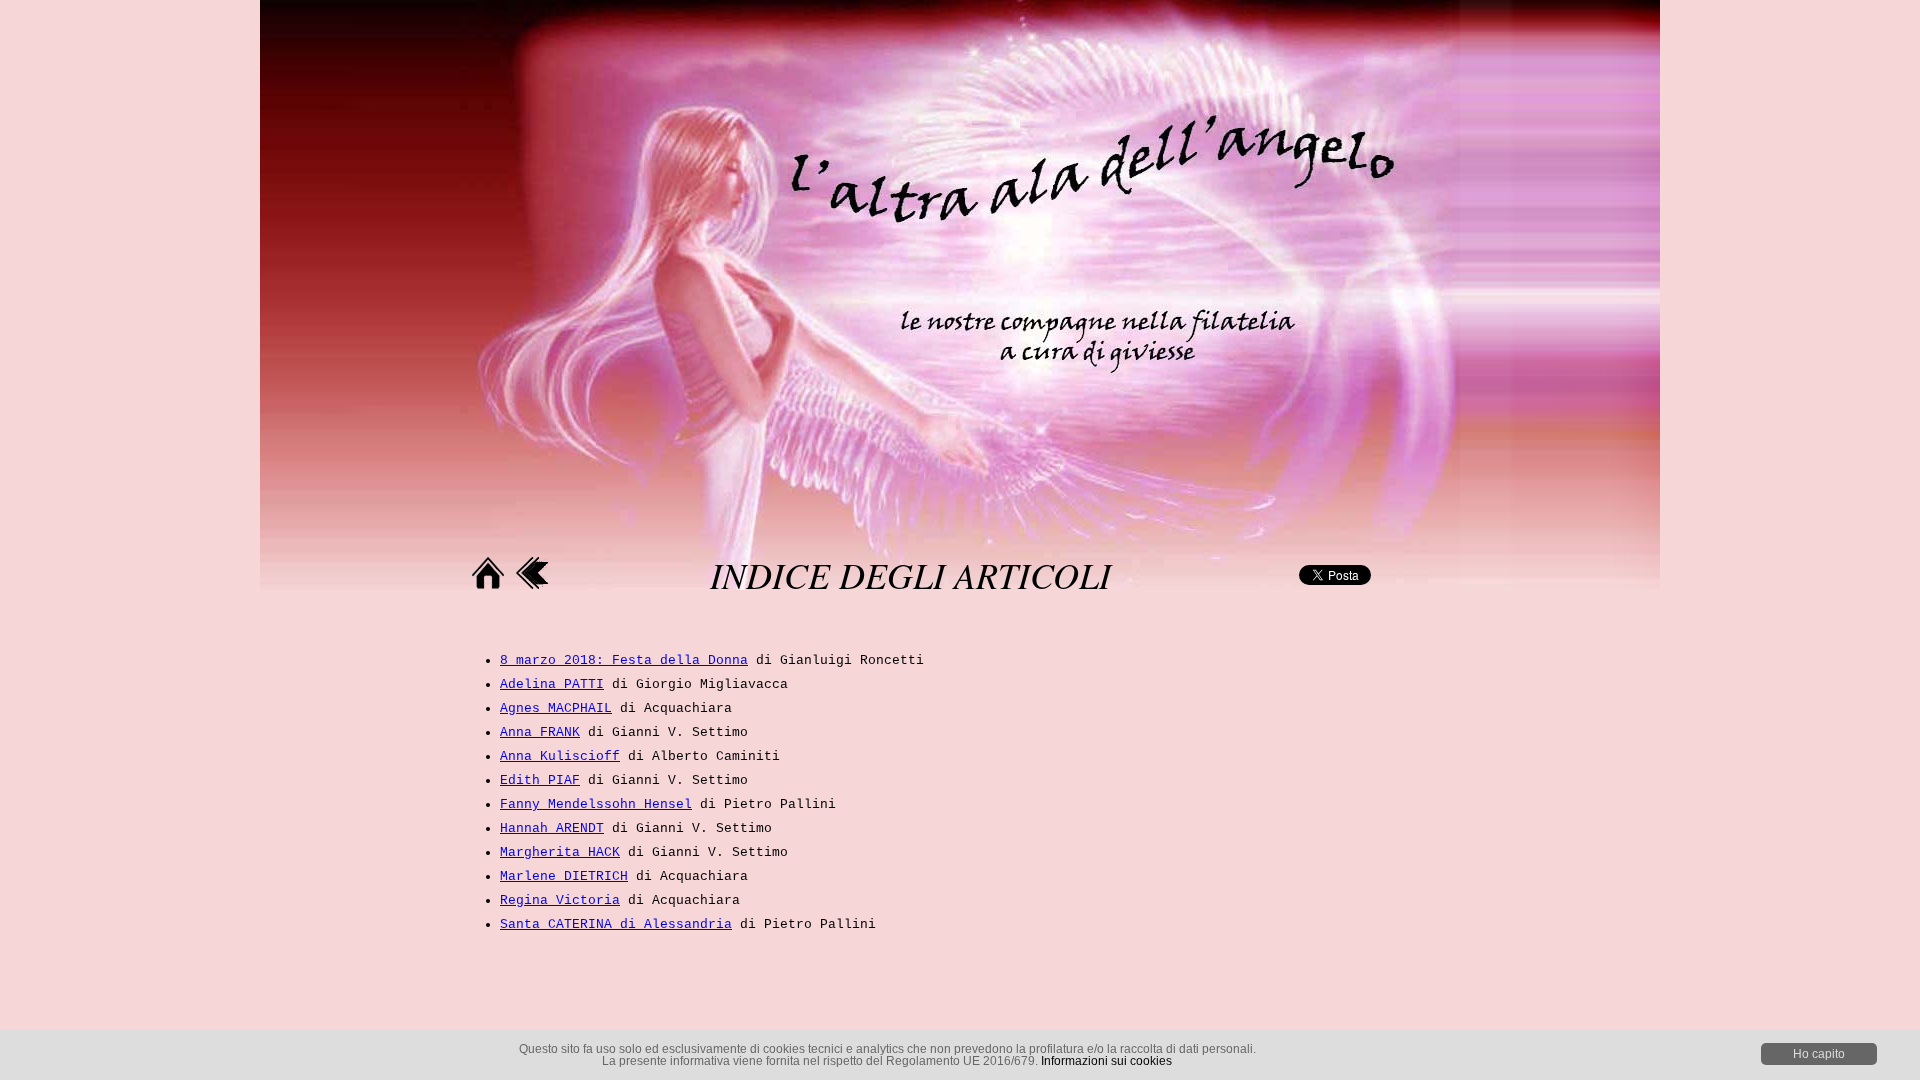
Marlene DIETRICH (564, 876)
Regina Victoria (560, 900)
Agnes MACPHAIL (556, 708)
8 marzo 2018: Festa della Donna (624, 660)
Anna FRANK (540, 732)
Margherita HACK (560, 852)
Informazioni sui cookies (1106, 1061)
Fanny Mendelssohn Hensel (596, 804)
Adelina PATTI (552, 684)
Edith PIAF (540, 780)
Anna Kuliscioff (560, 756)
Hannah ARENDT (552, 828)
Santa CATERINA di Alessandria (616, 924)
